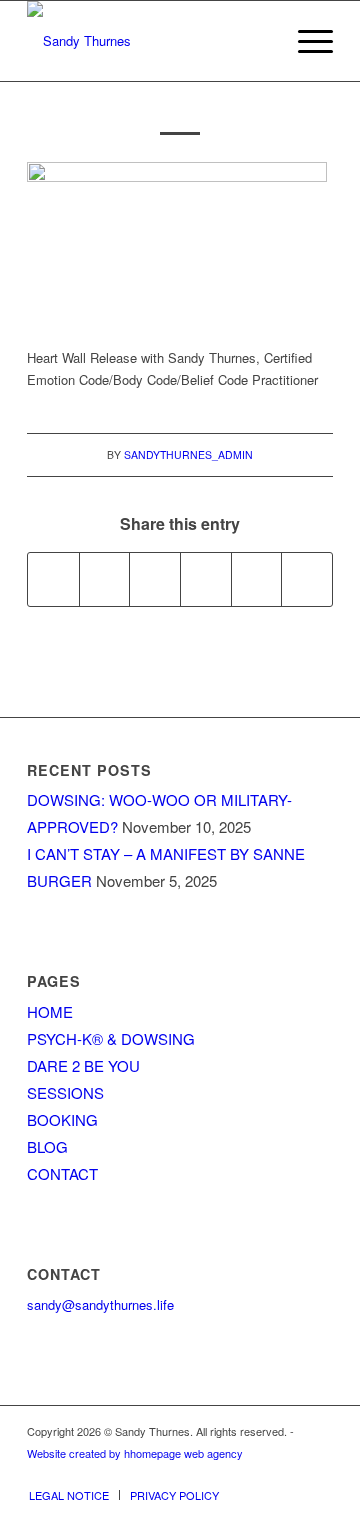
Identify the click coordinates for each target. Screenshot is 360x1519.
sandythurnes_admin (188, 454)
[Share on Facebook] (53, 579)
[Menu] (305, 41)
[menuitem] (305, 41)
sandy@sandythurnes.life (100, 1304)
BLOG (47, 1146)
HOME (50, 1011)
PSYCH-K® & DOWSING (111, 1038)
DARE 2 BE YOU (83, 1065)
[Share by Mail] (307, 579)
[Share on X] (105, 579)
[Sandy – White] (149, 41)
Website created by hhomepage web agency (135, 1453)
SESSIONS (65, 1092)
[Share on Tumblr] (257, 579)
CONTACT (62, 1173)
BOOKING (62, 1119)
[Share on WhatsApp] (155, 579)
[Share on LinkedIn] (206, 579)
